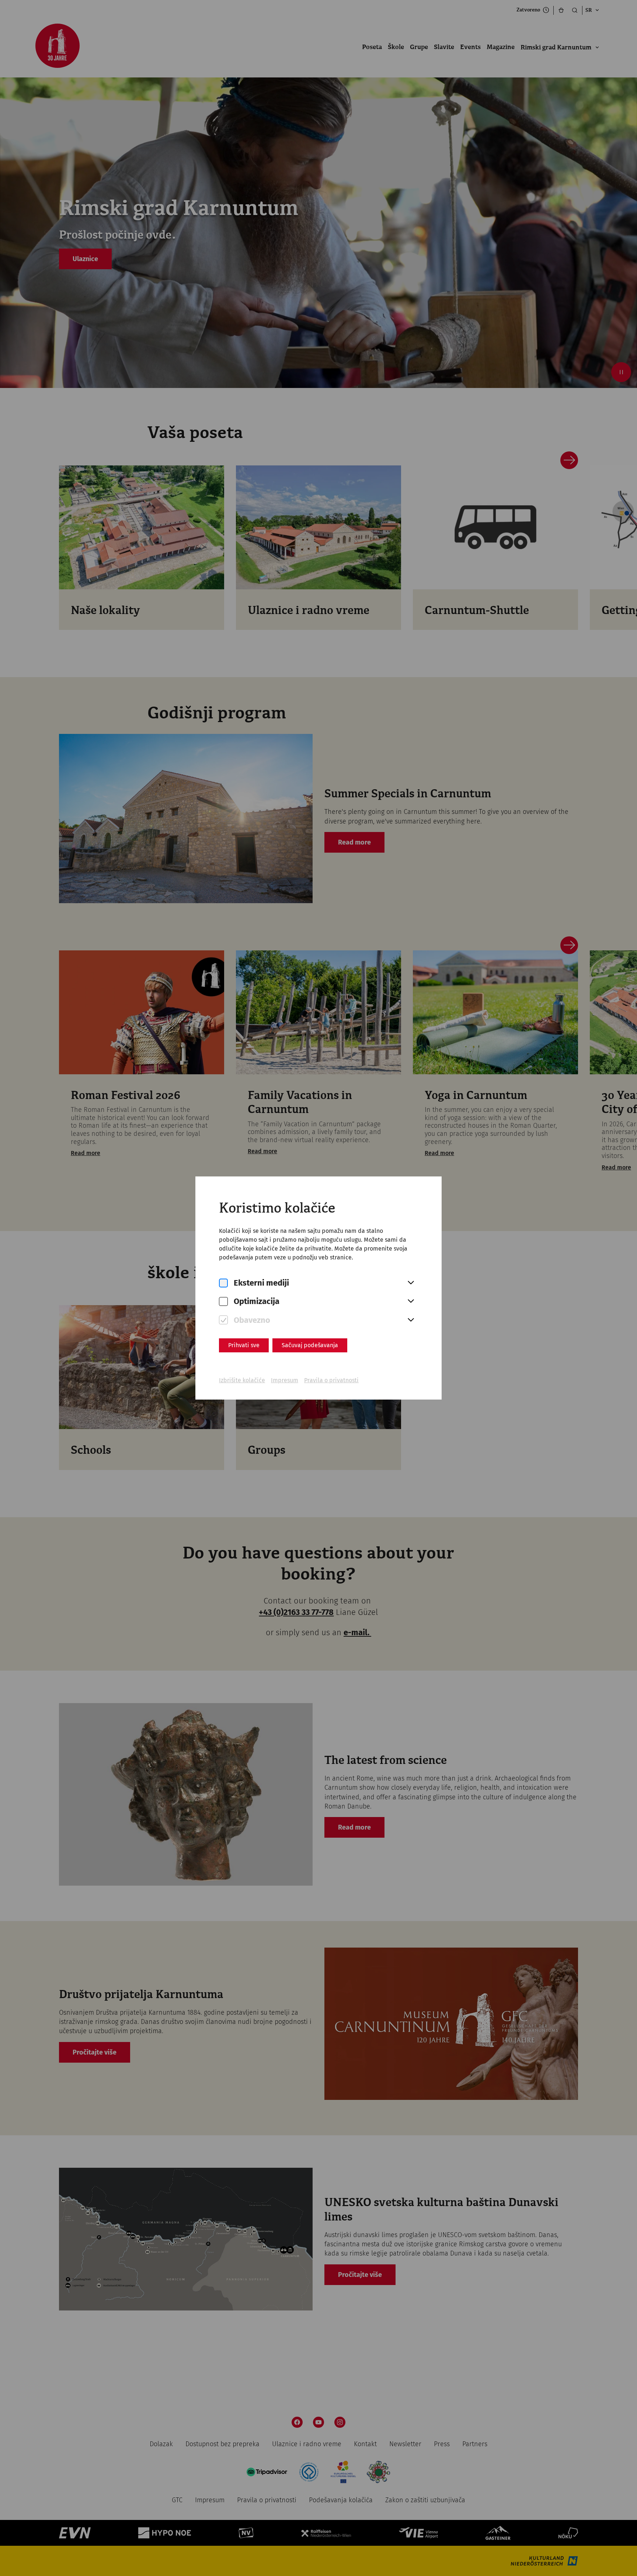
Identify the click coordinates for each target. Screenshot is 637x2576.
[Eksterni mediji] (223, 1283)
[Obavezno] (223, 1320)
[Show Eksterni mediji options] (411, 1283)
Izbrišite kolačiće (242, 1380)
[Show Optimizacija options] (411, 1301)
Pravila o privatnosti (331, 1380)
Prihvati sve (244, 1345)
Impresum (285, 1380)
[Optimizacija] (223, 1302)
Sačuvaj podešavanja (310, 1345)
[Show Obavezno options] (411, 1320)
